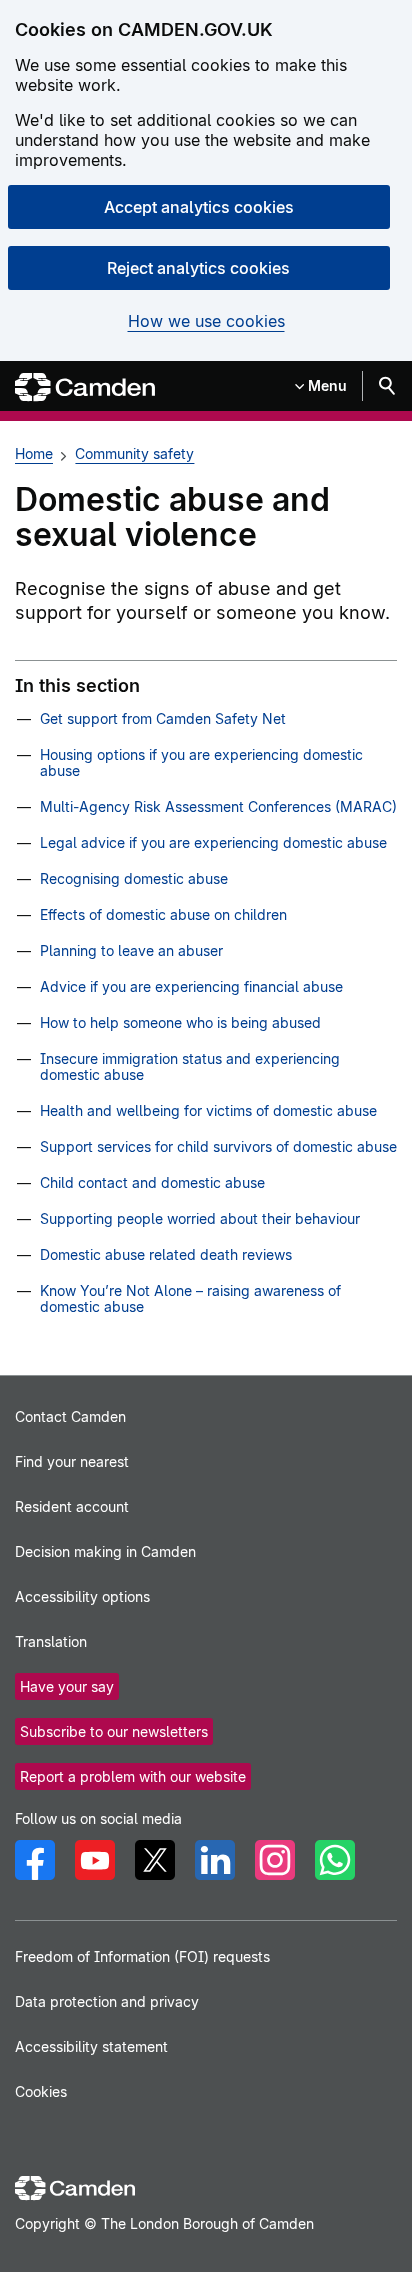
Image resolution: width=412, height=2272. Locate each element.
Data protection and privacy (107, 2001)
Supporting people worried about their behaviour (200, 1218)
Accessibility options (82, 1596)
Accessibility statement (91, 2046)
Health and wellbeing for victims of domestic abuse (208, 1110)
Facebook (35, 1860)
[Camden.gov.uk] (85, 387)
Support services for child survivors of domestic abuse (218, 1146)
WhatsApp (335, 1860)
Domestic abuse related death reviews (166, 1254)
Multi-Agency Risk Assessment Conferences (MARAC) (218, 806)
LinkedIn (215, 1860)
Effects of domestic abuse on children (163, 914)
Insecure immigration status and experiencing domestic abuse (190, 1066)
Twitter (155, 1860)
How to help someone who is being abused (180, 1022)
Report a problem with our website (133, 1776)
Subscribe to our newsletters (114, 1731)
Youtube (95, 1860)
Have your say (67, 1686)
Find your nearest (72, 1461)
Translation (51, 1641)
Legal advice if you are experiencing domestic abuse (213, 842)
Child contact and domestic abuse (152, 1182)
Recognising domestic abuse (134, 878)
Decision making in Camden (105, 1551)
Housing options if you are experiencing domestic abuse (201, 762)
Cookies (41, 2091)
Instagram (275, 1860)
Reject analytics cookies (198, 268)
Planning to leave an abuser (131, 950)
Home (34, 453)
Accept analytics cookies (199, 207)
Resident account (72, 1506)
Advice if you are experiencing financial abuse (191, 986)
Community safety (134, 453)
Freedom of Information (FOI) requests (142, 1956)
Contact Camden (70, 1416)
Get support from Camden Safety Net (163, 718)
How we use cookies (206, 321)
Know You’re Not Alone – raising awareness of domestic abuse (190, 1298)
